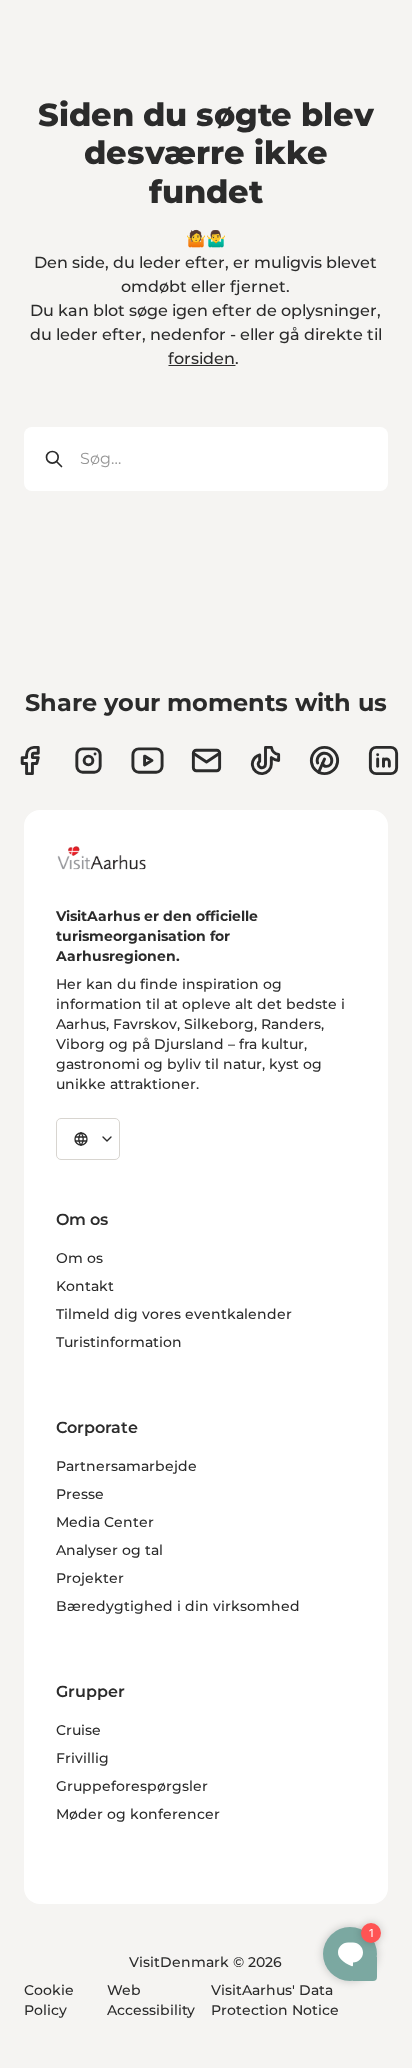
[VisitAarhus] (117, 858)
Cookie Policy (49, 2000)
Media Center (105, 1522)
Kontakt (85, 1286)
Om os (79, 1258)
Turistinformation (119, 1342)
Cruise (78, 1730)
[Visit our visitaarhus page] (29, 760)
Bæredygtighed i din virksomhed (178, 1606)
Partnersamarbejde (126, 1466)
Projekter (90, 1578)
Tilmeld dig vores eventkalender (174, 1314)
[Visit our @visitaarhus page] (265, 760)
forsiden (201, 358)
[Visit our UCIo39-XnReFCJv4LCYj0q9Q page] (147, 760)
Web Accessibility (151, 2000)
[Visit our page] (88, 760)
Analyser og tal (109, 1550)
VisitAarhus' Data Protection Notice (275, 2000)
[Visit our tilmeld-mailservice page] (206, 760)
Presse (80, 1494)
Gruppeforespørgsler (132, 1786)
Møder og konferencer (138, 1814)
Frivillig (82, 1758)
